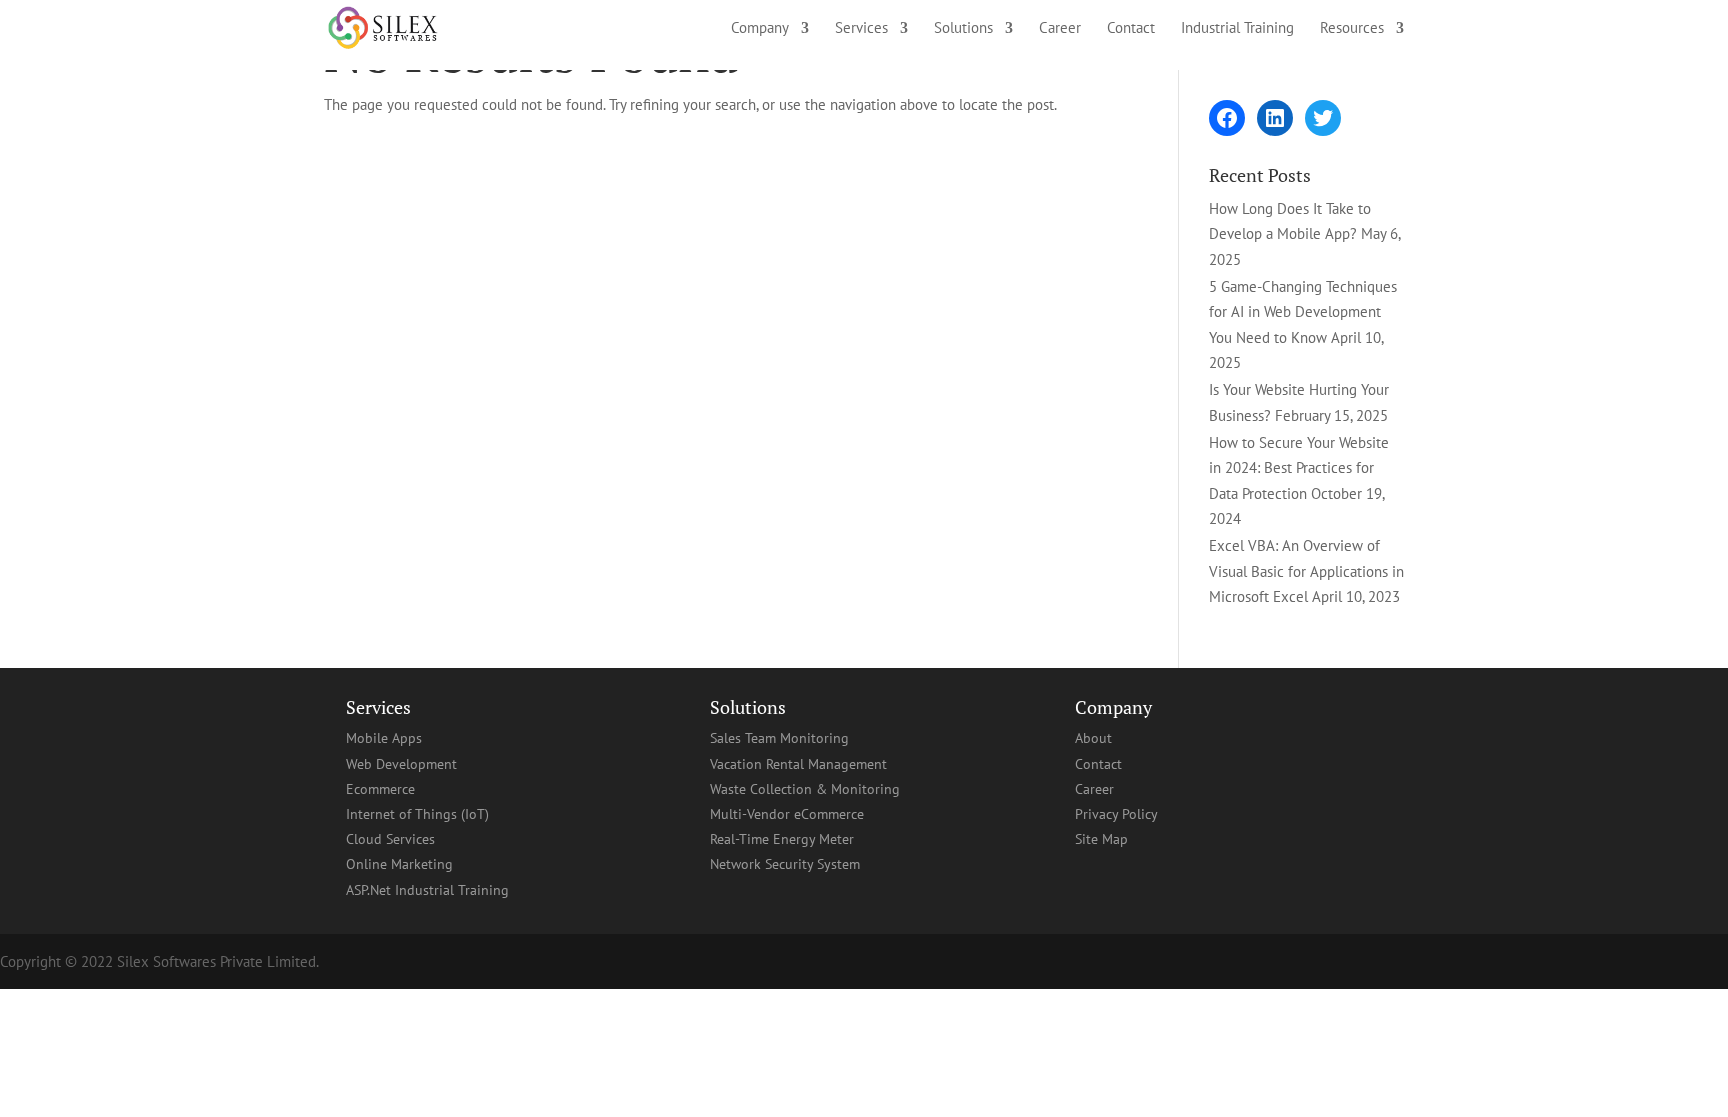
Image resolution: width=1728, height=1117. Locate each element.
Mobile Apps (384, 738)
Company (760, 28)
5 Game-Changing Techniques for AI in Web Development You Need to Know (1303, 312)
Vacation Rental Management (798, 764)
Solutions (963, 28)
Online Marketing (399, 864)
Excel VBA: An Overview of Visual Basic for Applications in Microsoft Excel (1306, 571)
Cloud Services (390, 839)
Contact (1131, 28)
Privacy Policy (1116, 814)
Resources (1352, 28)
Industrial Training (1237, 28)
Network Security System (785, 864)
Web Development (401, 764)
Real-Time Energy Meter (782, 839)
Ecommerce (380, 789)
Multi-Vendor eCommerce (787, 814)
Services (861, 28)
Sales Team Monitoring (779, 738)
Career (1060, 28)
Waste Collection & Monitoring (805, 789)
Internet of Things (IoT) (417, 814)
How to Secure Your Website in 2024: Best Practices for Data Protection (1299, 468)
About (1093, 738)
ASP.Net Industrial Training (427, 890)
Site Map (1101, 839)
